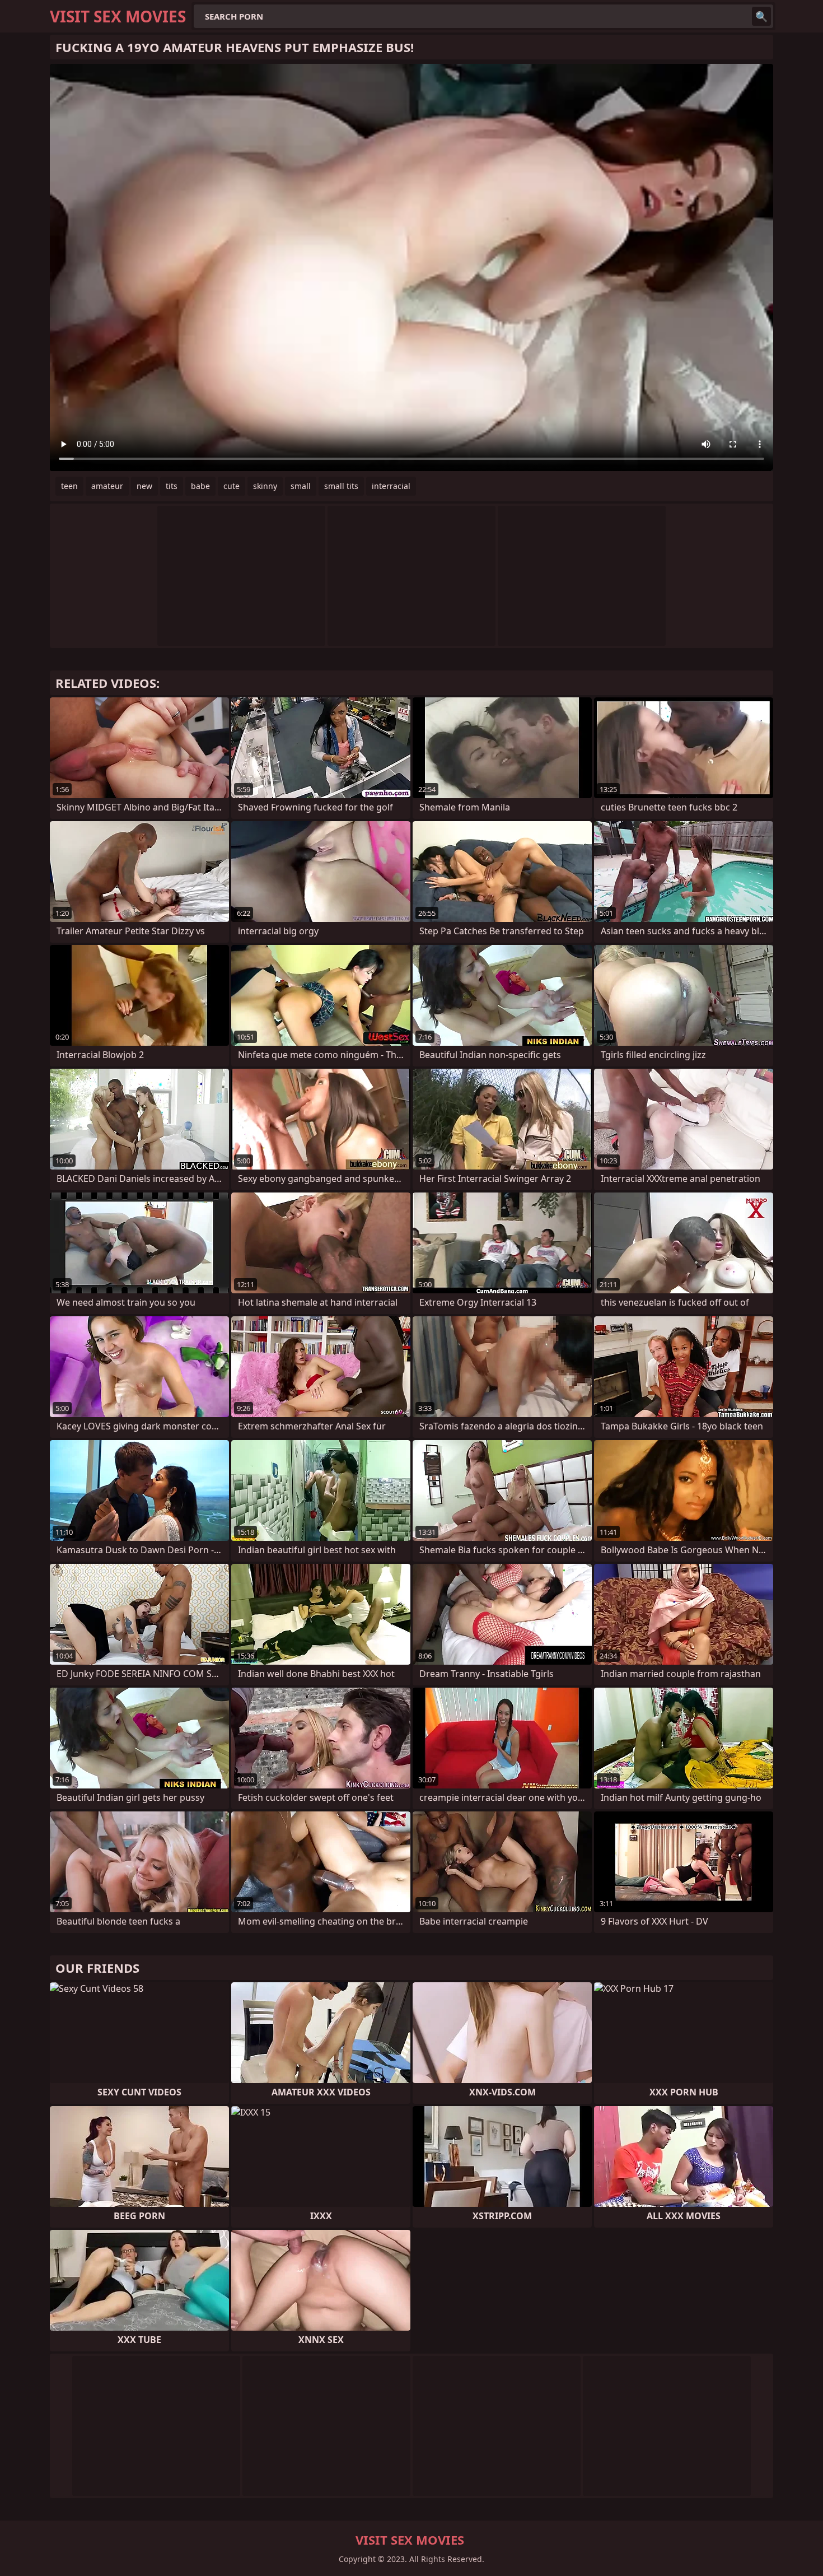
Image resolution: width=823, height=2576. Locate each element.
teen (69, 486)
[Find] (761, 16)
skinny (265, 486)
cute (232, 486)
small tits (341, 486)
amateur (107, 486)
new (144, 486)
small (301, 486)
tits (172, 486)
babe (200, 486)
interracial (391, 486)
